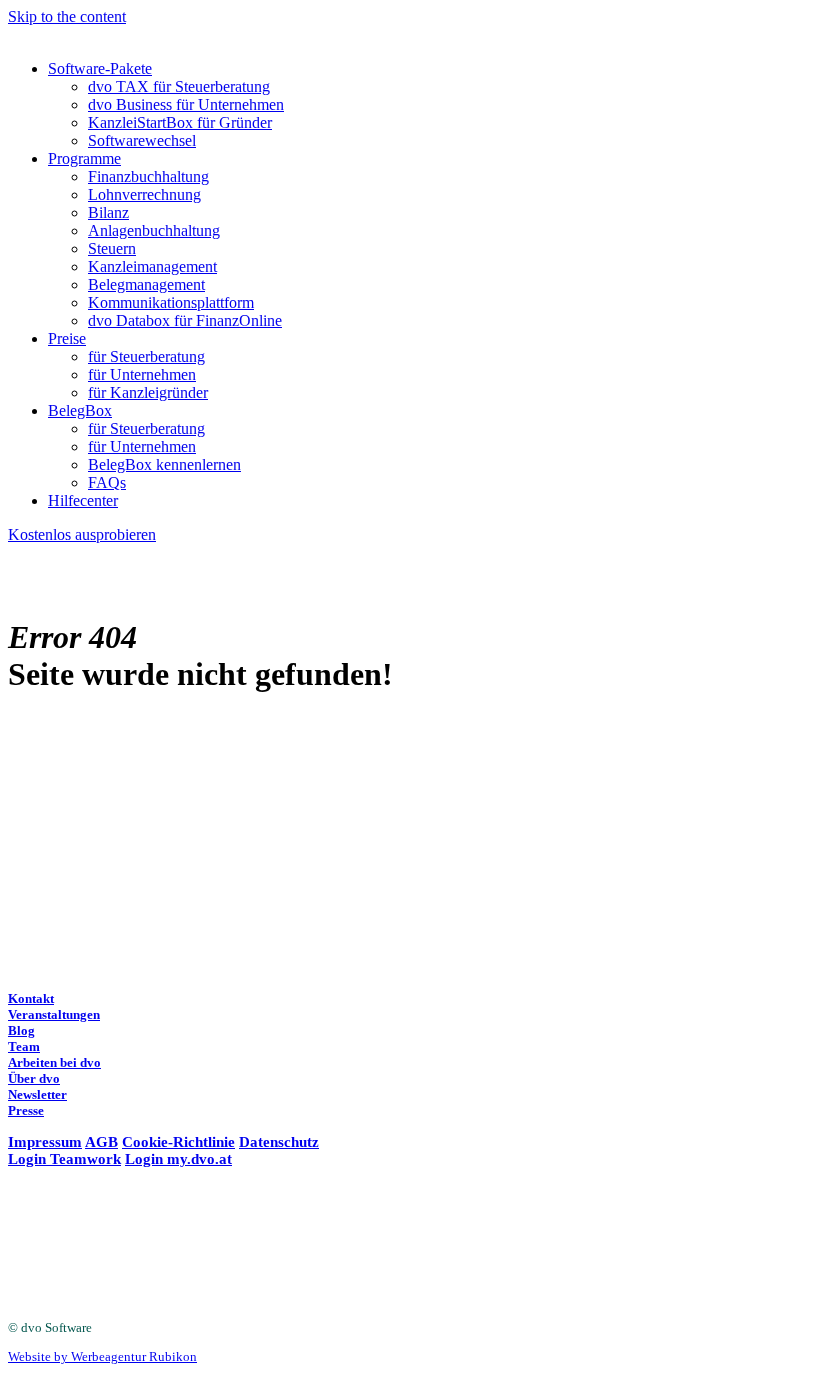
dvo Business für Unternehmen (186, 104)
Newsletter (37, 1094)
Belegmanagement (146, 284)
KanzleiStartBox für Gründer (180, 122)
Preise (67, 338)
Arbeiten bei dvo (54, 1062)
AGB (101, 1142)
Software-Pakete (100, 68)
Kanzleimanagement (152, 266)
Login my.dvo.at (178, 1159)
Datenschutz (279, 1142)
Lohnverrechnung (144, 194)
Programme (84, 158)
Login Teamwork (64, 1159)
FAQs (107, 482)
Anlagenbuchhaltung (154, 230)
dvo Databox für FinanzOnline (185, 320)
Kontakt (31, 998)
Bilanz (108, 212)
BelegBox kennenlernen (164, 464)
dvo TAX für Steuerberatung (179, 86)
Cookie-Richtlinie (178, 1142)
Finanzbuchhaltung (148, 176)
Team (24, 1046)
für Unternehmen (142, 374)
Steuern (112, 248)
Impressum (45, 1142)
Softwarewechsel (142, 140)
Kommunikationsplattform (171, 302)
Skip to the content (67, 16)
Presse (26, 1110)
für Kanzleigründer (148, 392)
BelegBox (80, 410)
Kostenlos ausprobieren (82, 534)
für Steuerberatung (146, 356)
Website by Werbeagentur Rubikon (102, 1356)
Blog (21, 1030)
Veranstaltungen (54, 1014)
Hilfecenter (83, 500)
